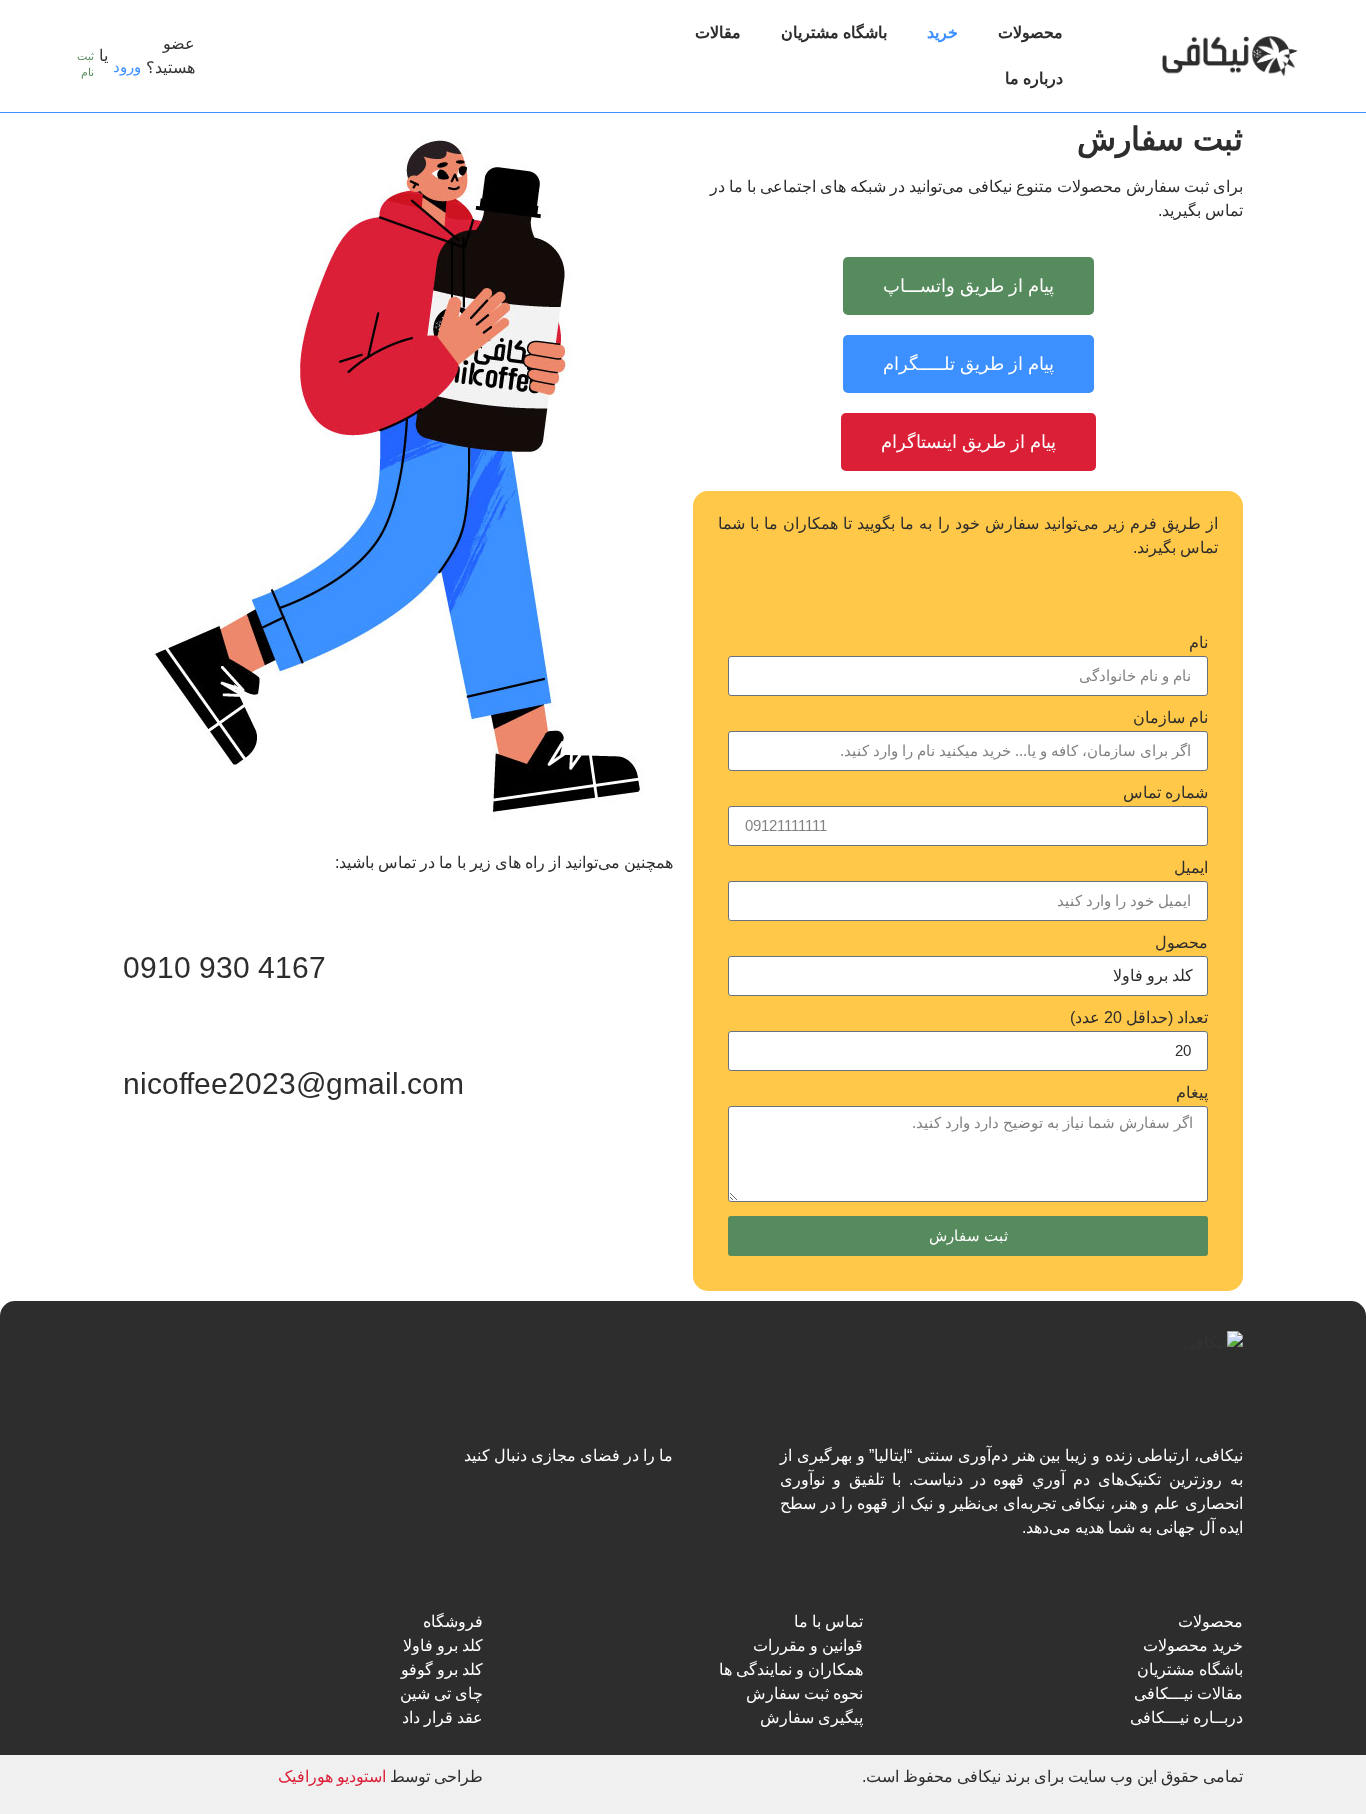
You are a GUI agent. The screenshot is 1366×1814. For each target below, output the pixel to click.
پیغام (1192, 1093)
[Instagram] (554, 1493)
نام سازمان (1170, 718)
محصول (1181, 943)
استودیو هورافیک (332, 1776)
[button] (231, 56)
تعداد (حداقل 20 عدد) (1139, 1018)
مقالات (718, 32)
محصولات (1030, 32)
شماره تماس (1165, 793)
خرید (942, 32)
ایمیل (1191, 868)
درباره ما (1034, 78)
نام (1198, 643)
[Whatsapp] (651, 1493)
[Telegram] (602, 1493)
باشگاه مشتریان (834, 32)
